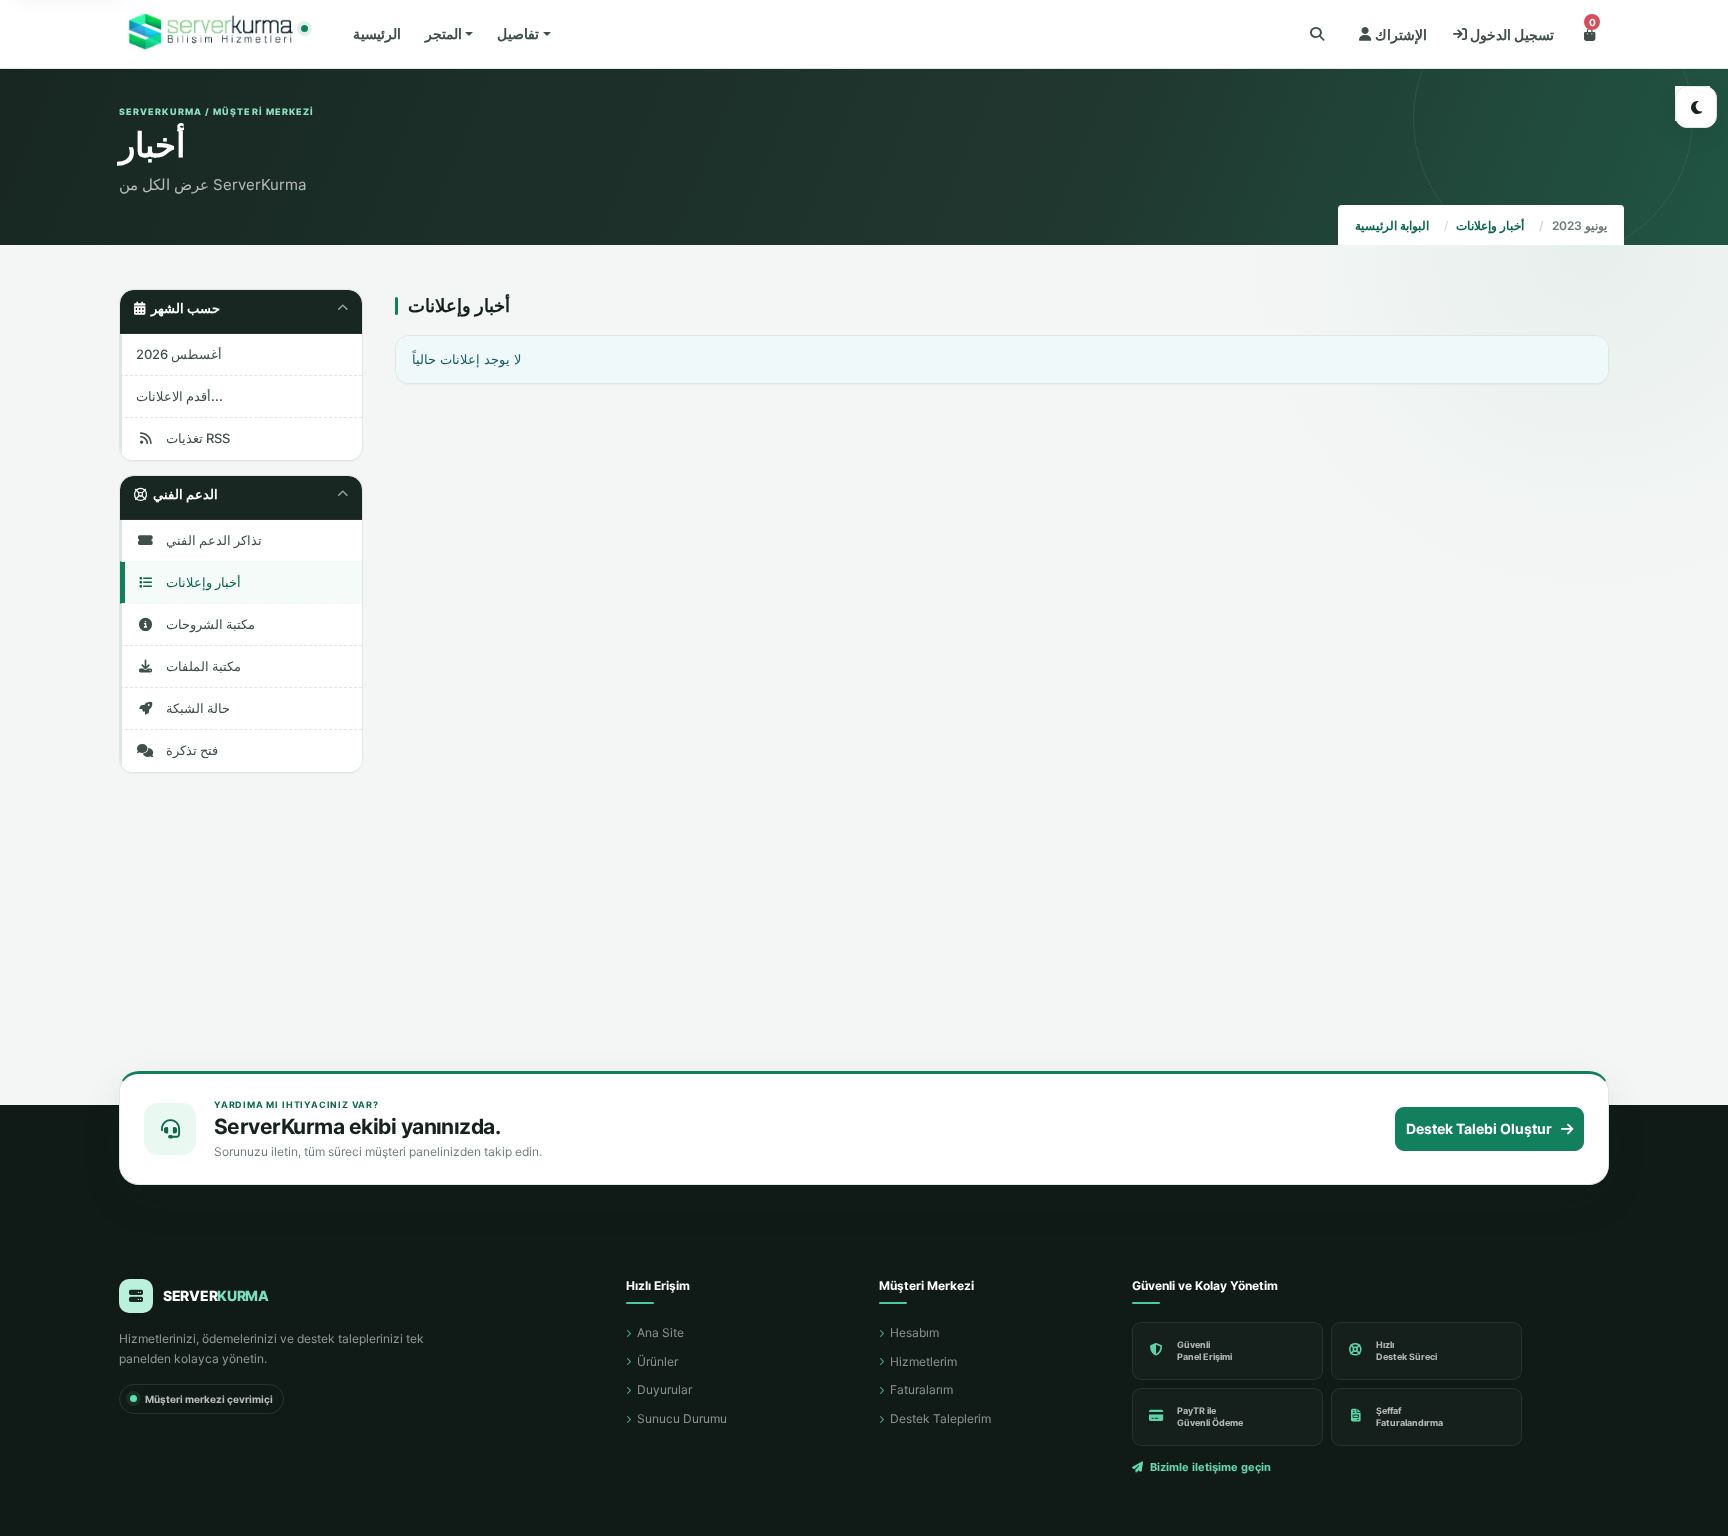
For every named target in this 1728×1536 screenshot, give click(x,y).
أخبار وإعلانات (1490, 225)
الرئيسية (377, 33)
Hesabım (914, 1332)
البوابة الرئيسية (1392, 225)
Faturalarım (921, 1389)
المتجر (443, 33)
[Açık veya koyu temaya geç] (1696, 107)
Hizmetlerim (923, 1361)
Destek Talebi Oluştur (1479, 1128)
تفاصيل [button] (518, 33)
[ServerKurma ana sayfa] (213, 34)
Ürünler (657, 1361)
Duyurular (664, 1389)
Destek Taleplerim (940, 1418)
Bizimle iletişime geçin (1210, 1467)
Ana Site (660, 1332)
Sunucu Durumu (682, 1418)
